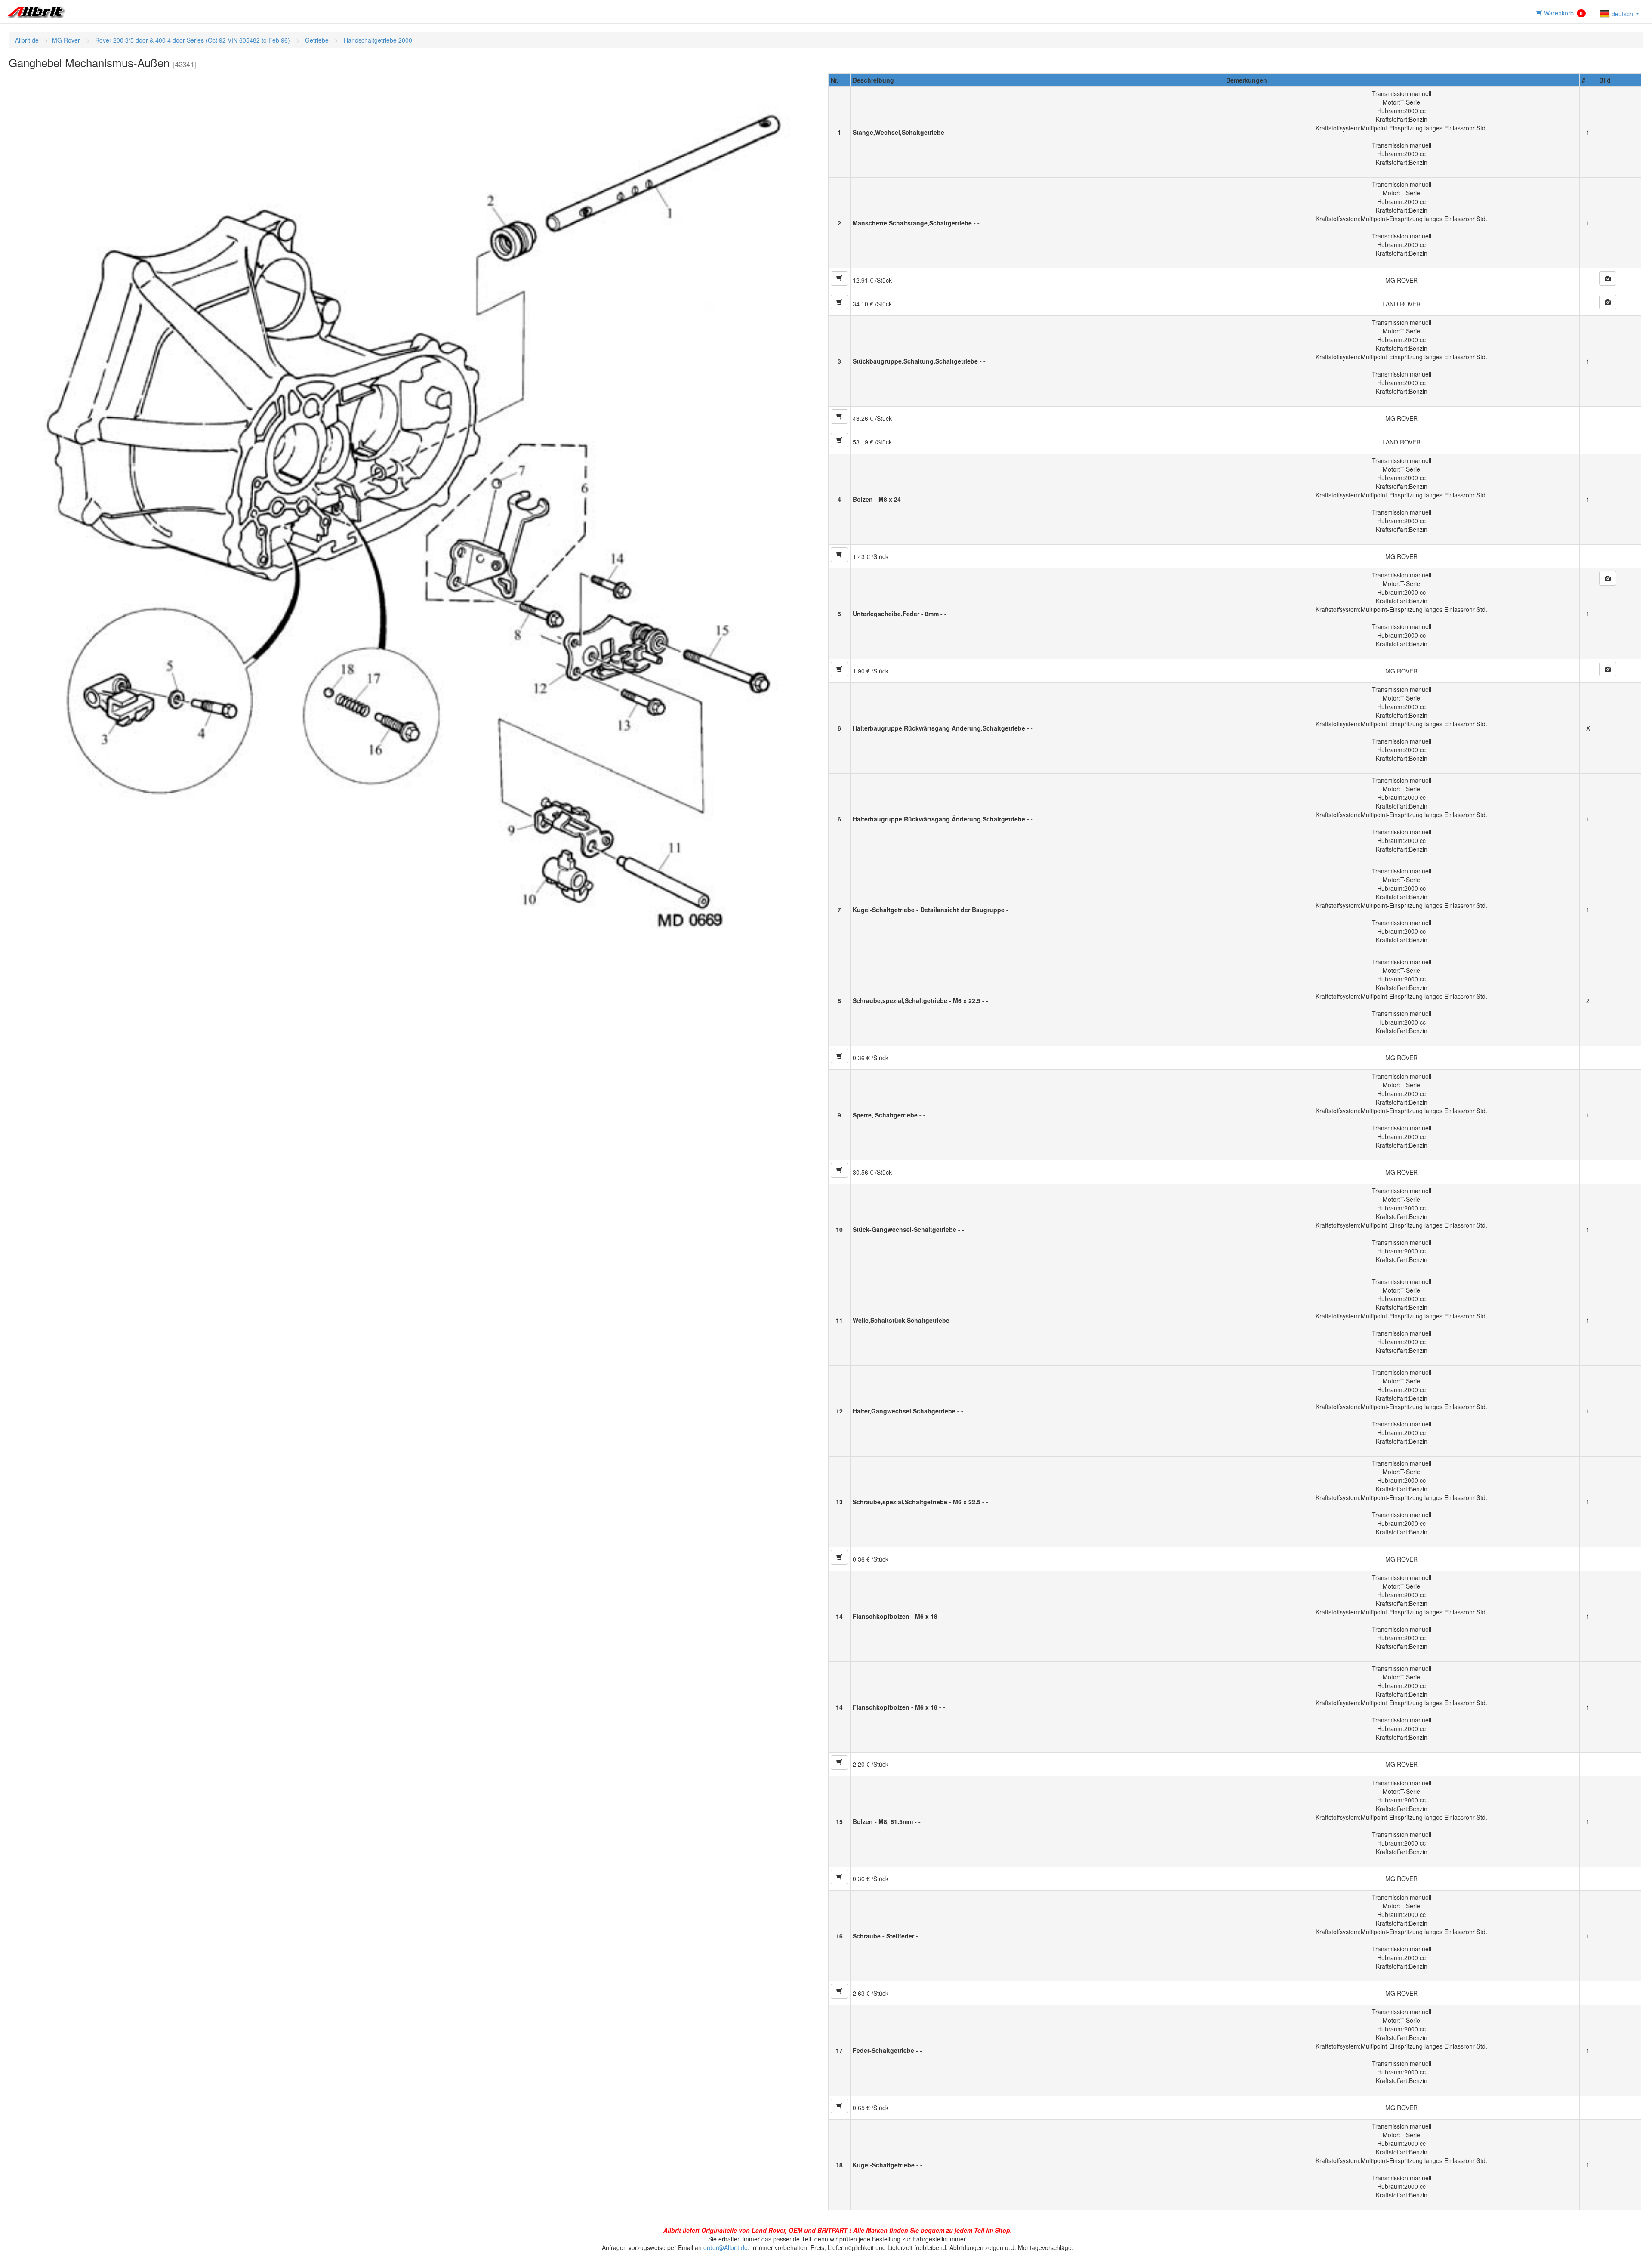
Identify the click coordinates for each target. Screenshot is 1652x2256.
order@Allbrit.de (726, 2247)
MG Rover (66, 40)
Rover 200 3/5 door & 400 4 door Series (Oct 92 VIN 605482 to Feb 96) (192, 40)
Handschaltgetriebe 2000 (377, 40)
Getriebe (316, 40)
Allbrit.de (27, 40)
